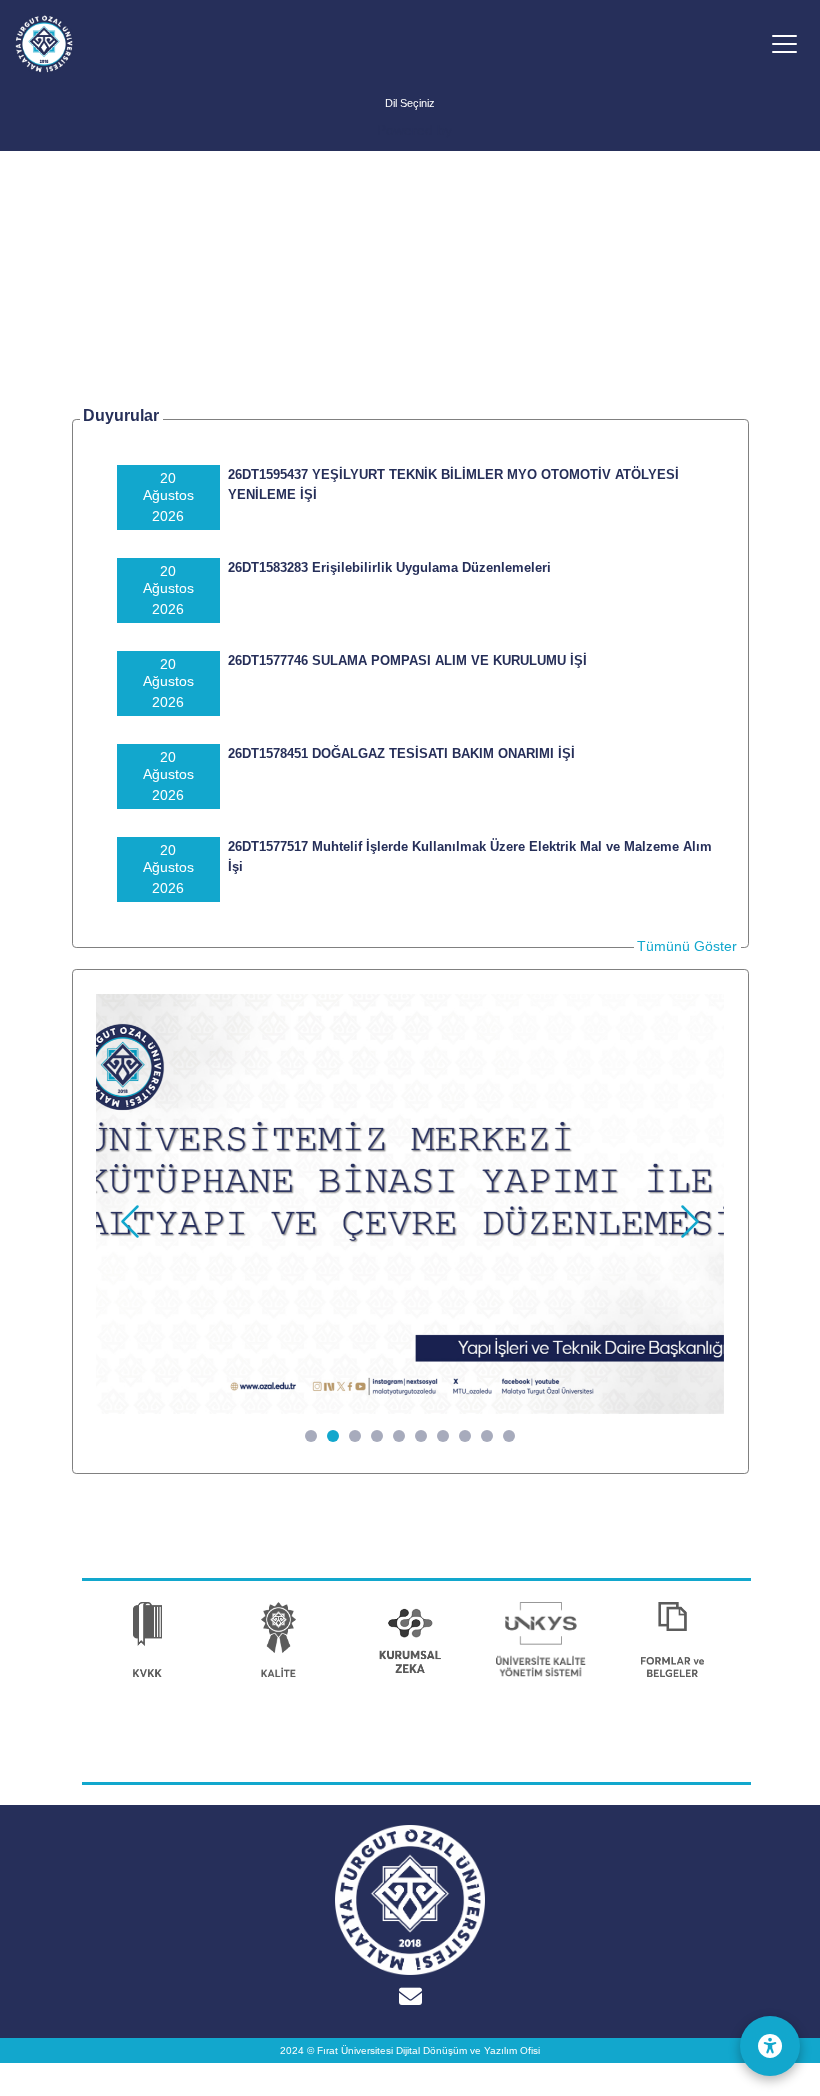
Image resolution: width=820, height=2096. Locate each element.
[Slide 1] (311, 1436)
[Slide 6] (421, 1436)
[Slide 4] (377, 1436)
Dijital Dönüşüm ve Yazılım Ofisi (468, 2050)
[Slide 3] (355, 1436)
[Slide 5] (399, 1436)
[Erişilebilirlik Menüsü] (770, 2046)
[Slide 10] (509, 1436)
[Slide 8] (465, 1436)
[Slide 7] (443, 1436)
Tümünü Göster (687, 946)
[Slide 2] (333, 1436)
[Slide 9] (487, 1436)
